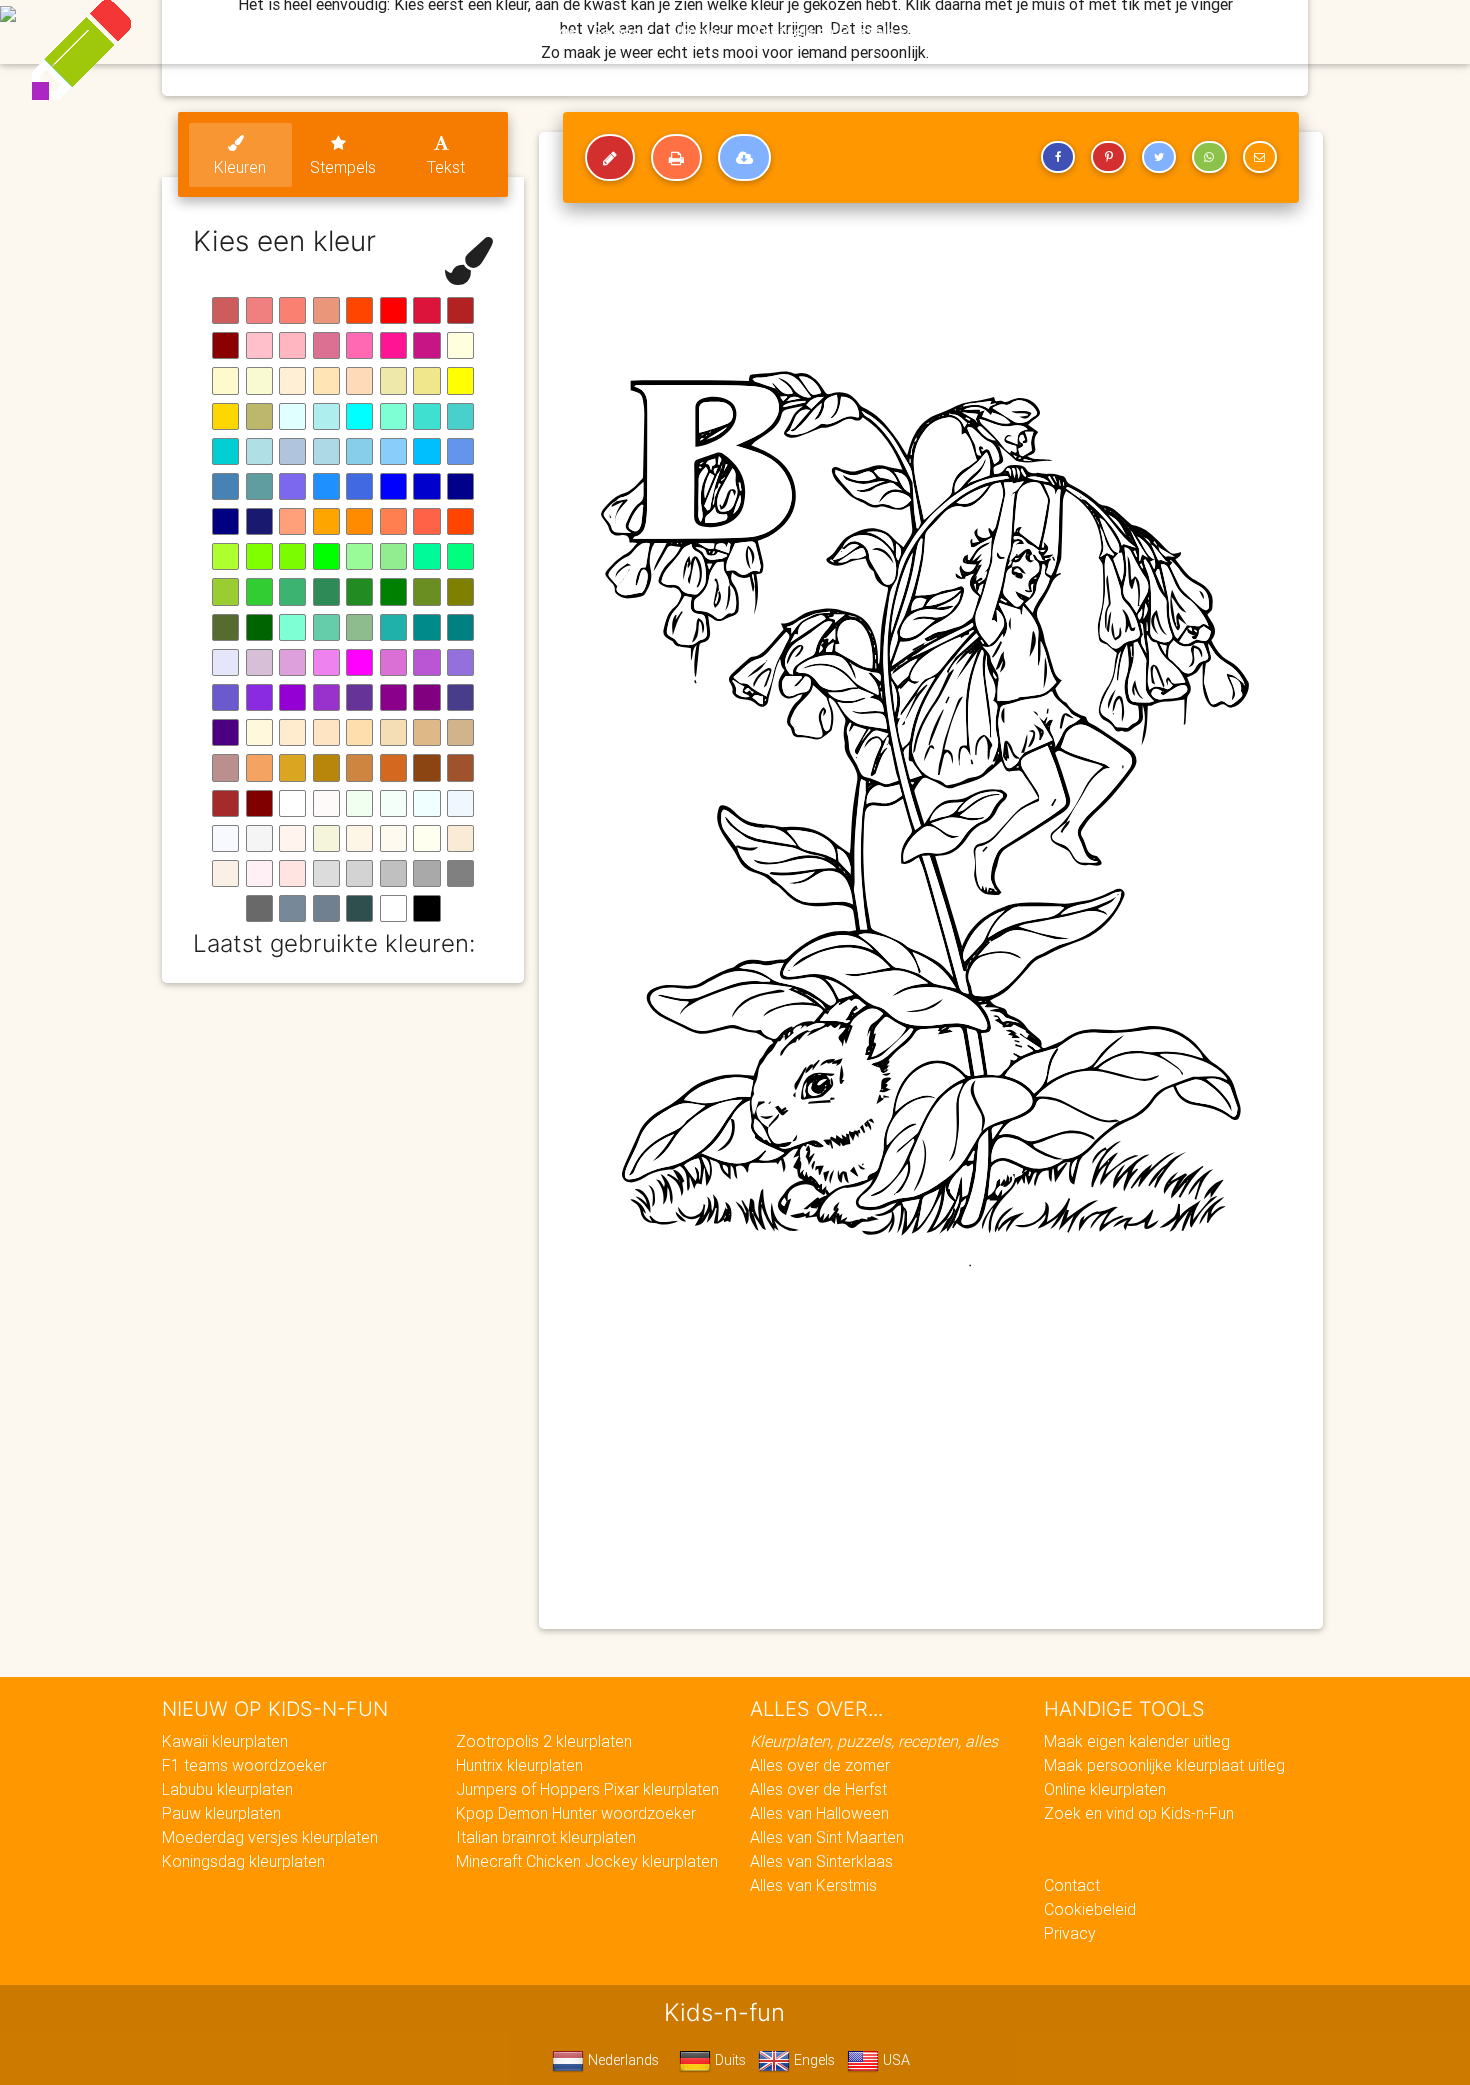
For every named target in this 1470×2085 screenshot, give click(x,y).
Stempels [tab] (343, 167)
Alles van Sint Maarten (827, 1837)
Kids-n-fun (296, 30)
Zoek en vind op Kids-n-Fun (1139, 1813)
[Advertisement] (931, 1469)
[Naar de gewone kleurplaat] (610, 158)
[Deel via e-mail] (1260, 157)
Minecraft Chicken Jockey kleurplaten (587, 1861)
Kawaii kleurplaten (225, 1741)
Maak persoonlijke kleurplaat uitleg (1164, 1765)
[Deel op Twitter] (1159, 157)
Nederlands (621, 2060)
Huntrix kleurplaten (519, 1765)
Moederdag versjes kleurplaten (270, 1837)
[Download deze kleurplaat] (744, 158)
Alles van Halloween (819, 1813)
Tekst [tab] (446, 167)
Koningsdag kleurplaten (243, 1861)
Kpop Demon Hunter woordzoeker (576, 1813)
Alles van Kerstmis (813, 1885)
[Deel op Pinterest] (1108, 157)
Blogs (556, 32)
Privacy (1070, 1933)
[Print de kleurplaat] (676, 158)
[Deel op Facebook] (1058, 157)
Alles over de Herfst (818, 1789)
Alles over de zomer (820, 1765)
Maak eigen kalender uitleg (1137, 1741)
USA (894, 2060)
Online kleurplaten (1105, 1789)
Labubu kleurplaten (227, 1789)
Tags (1139, 32)
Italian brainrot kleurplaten (546, 1837)
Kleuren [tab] (240, 167)
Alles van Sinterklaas (821, 1861)
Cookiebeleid (1090, 1909)
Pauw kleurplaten (221, 1813)
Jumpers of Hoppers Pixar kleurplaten (587, 1789)
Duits (728, 2060)
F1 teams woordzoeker (244, 1765)
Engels (812, 2060)
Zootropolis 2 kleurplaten (544, 1741)
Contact (1072, 1885)
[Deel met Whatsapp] (1209, 157)
